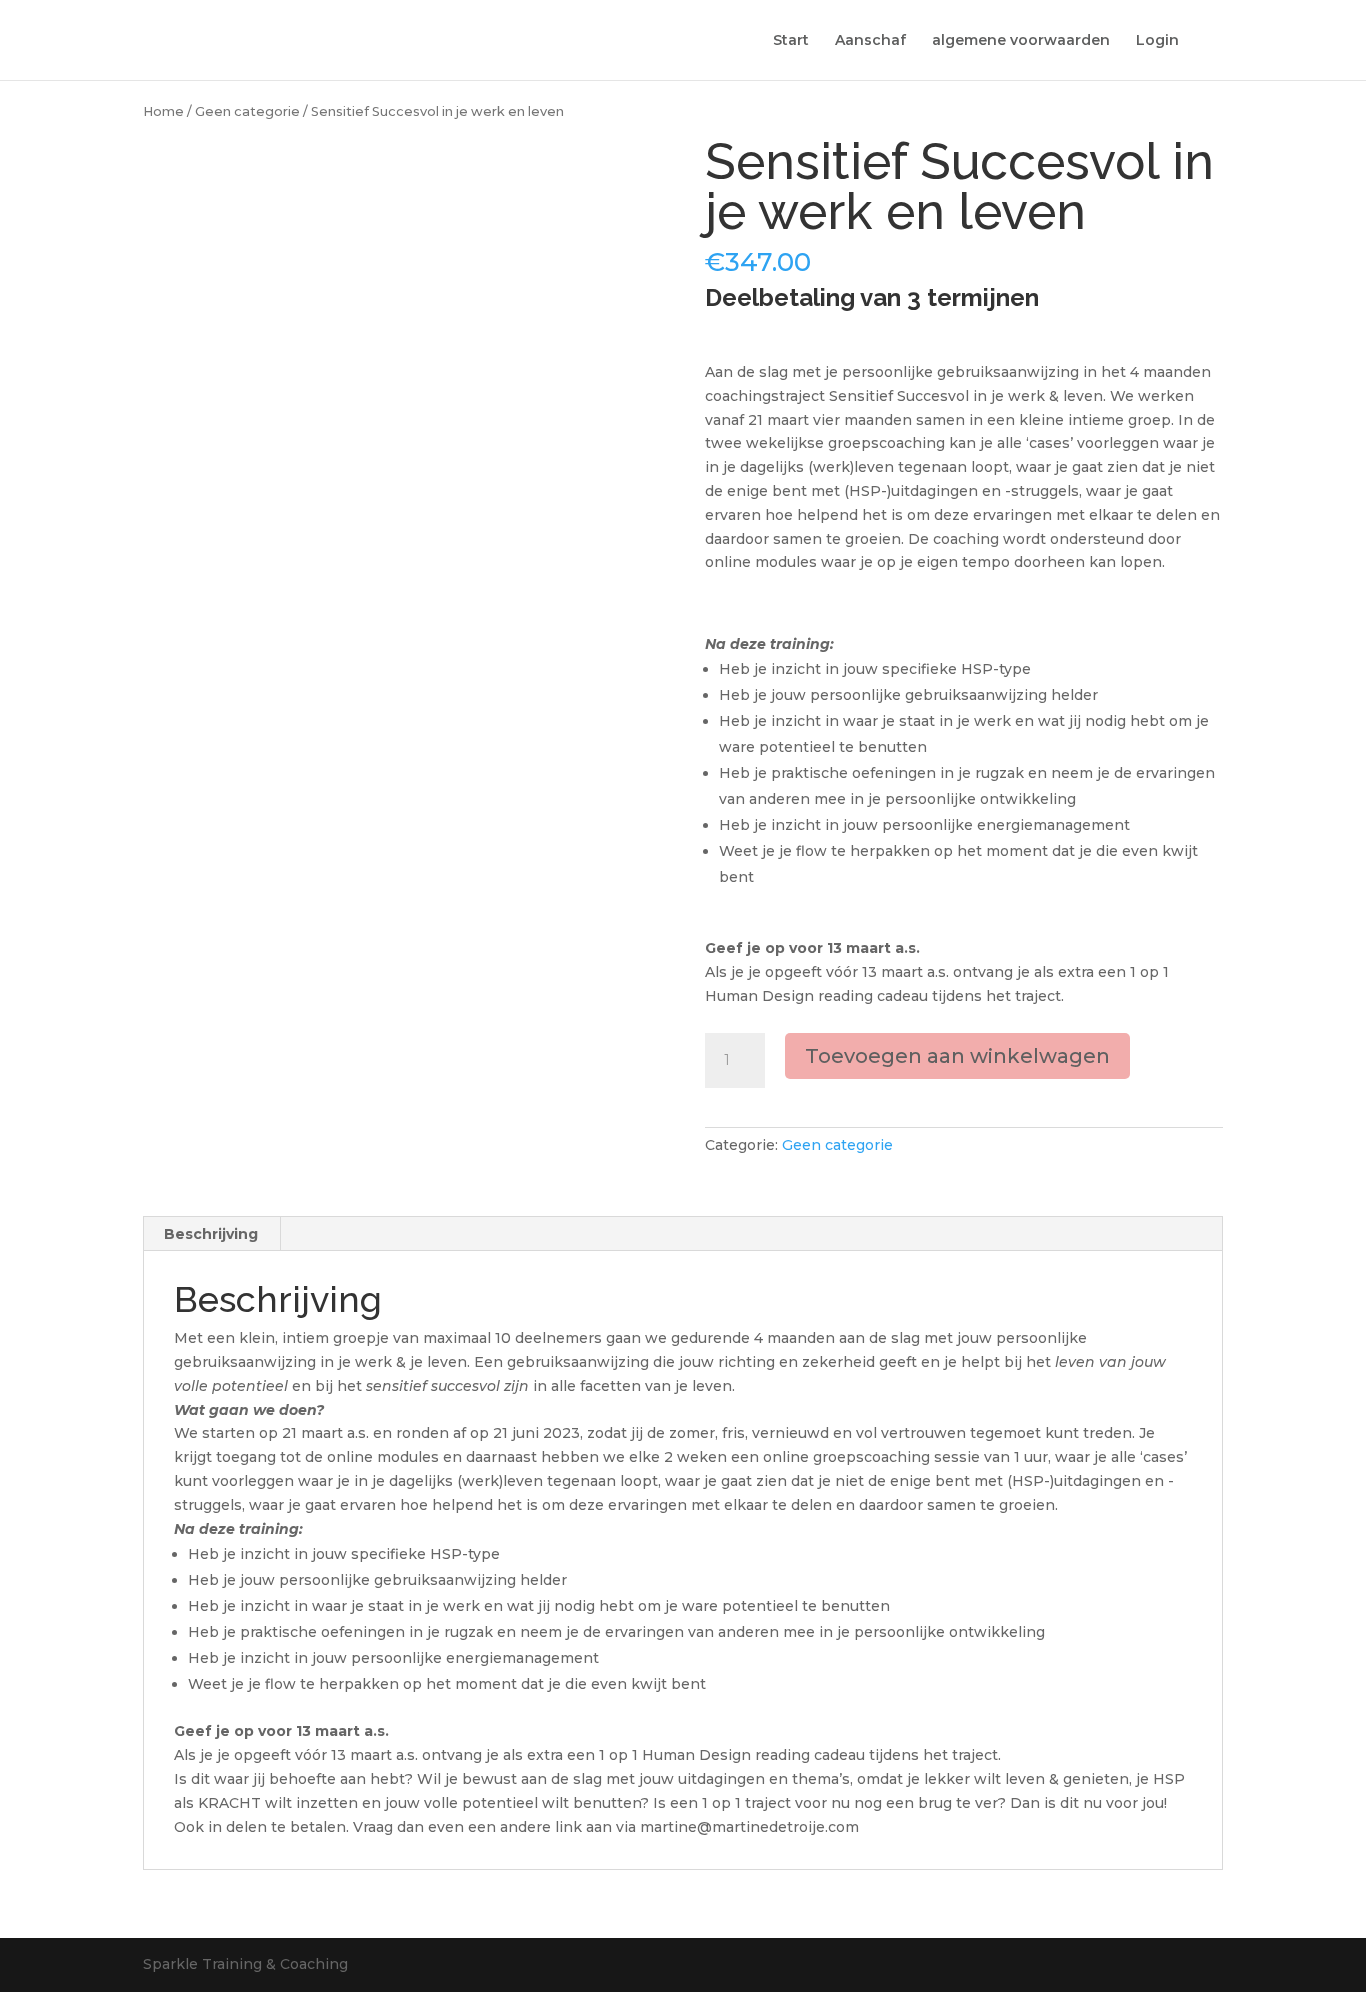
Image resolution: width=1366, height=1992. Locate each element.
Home (163, 111)
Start (791, 41)
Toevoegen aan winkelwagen (957, 1056)
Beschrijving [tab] (211, 1234)
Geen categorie (247, 111)
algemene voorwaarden (1021, 41)
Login (1157, 41)
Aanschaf (870, 41)
